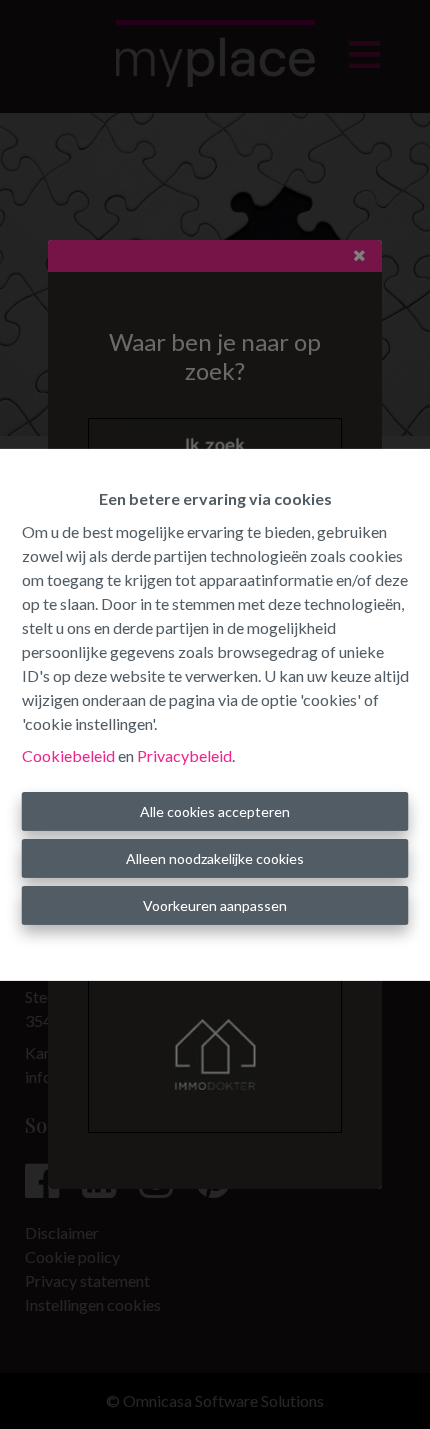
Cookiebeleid (68, 755)
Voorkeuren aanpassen (215, 905)
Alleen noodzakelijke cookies (215, 858)
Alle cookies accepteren (215, 811)
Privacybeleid (184, 755)
